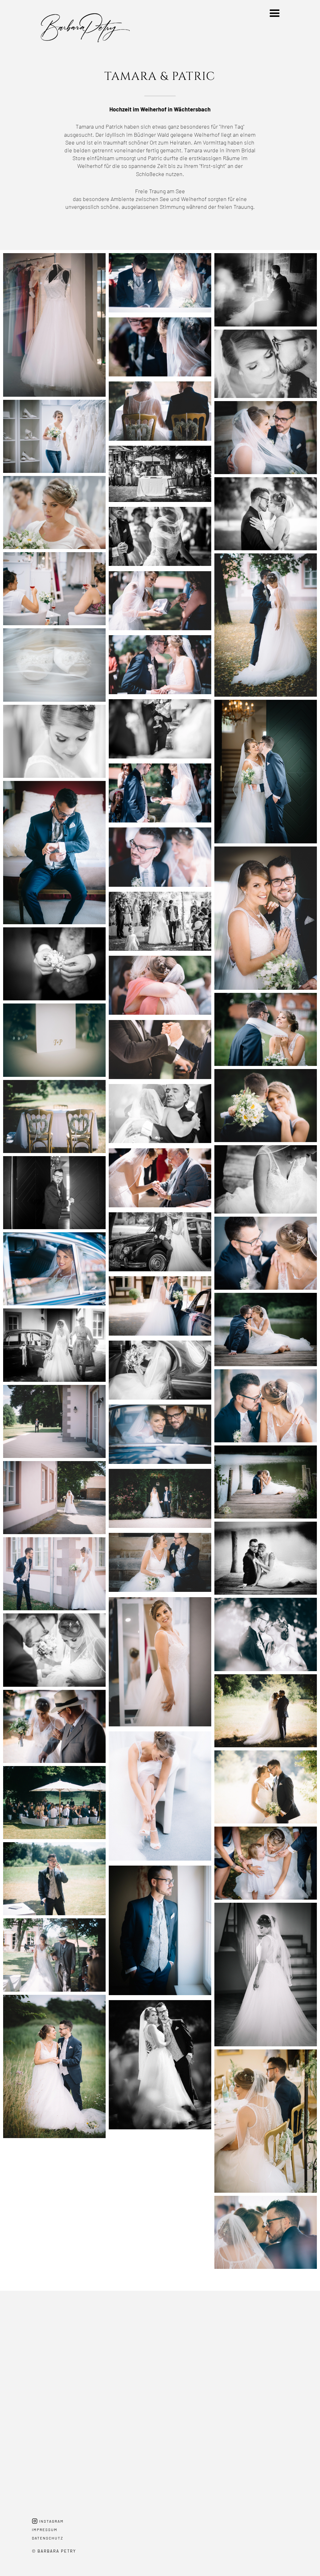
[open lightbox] (54, 325)
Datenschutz (48, 2538)
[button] (275, 13)
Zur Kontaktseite (160, 2426)
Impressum (45, 2529)
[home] (60, 32)
